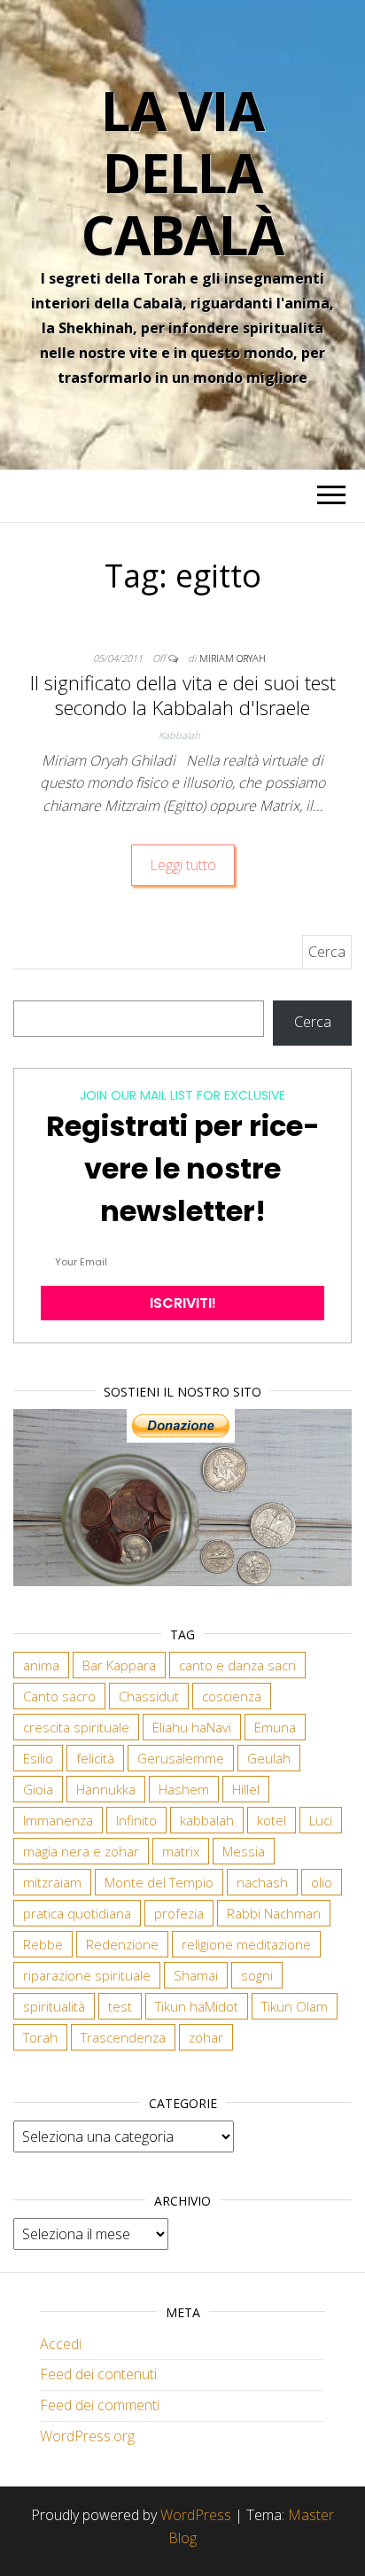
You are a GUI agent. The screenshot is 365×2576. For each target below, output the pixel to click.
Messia (244, 1851)
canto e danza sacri (237, 1665)
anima (41, 1665)
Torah (40, 2037)
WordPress (196, 2515)
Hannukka (106, 1789)
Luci (321, 1820)
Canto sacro (59, 1696)
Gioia (38, 1789)
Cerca (313, 1022)
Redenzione (122, 1944)
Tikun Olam (295, 2006)
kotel (272, 1820)
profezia (179, 1913)
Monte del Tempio (159, 1882)
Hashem (184, 1789)
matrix (181, 1851)
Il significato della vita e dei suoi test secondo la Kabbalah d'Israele (183, 695)
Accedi (61, 2344)
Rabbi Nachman (274, 1913)
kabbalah (207, 1820)
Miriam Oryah (233, 658)
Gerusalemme (181, 1758)
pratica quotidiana (77, 1913)
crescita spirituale (76, 1727)
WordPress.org (87, 2436)
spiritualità (54, 2006)
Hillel (246, 1789)
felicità (95, 1758)
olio (322, 1882)
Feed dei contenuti (98, 2374)
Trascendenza (123, 2037)
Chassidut (149, 1696)
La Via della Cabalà (182, 173)
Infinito (136, 1820)
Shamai (196, 1975)
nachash (262, 1882)
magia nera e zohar (81, 1851)
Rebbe (43, 1944)
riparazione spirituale (87, 1975)
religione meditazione (246, 1944)
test (120, 2006)
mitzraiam (52, 1882)
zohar (206, 2037)
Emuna (275, 1727)
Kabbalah (179, 735)
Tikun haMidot (197, 2006)
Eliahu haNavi (192, 1727)
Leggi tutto (183, 865)
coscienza (232, 1696)
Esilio (38, 1758)
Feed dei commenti (100, 2405)
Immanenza (58, 1820)
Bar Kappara (119, 1665)
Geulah (269, 1758)
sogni (257, 1975)
